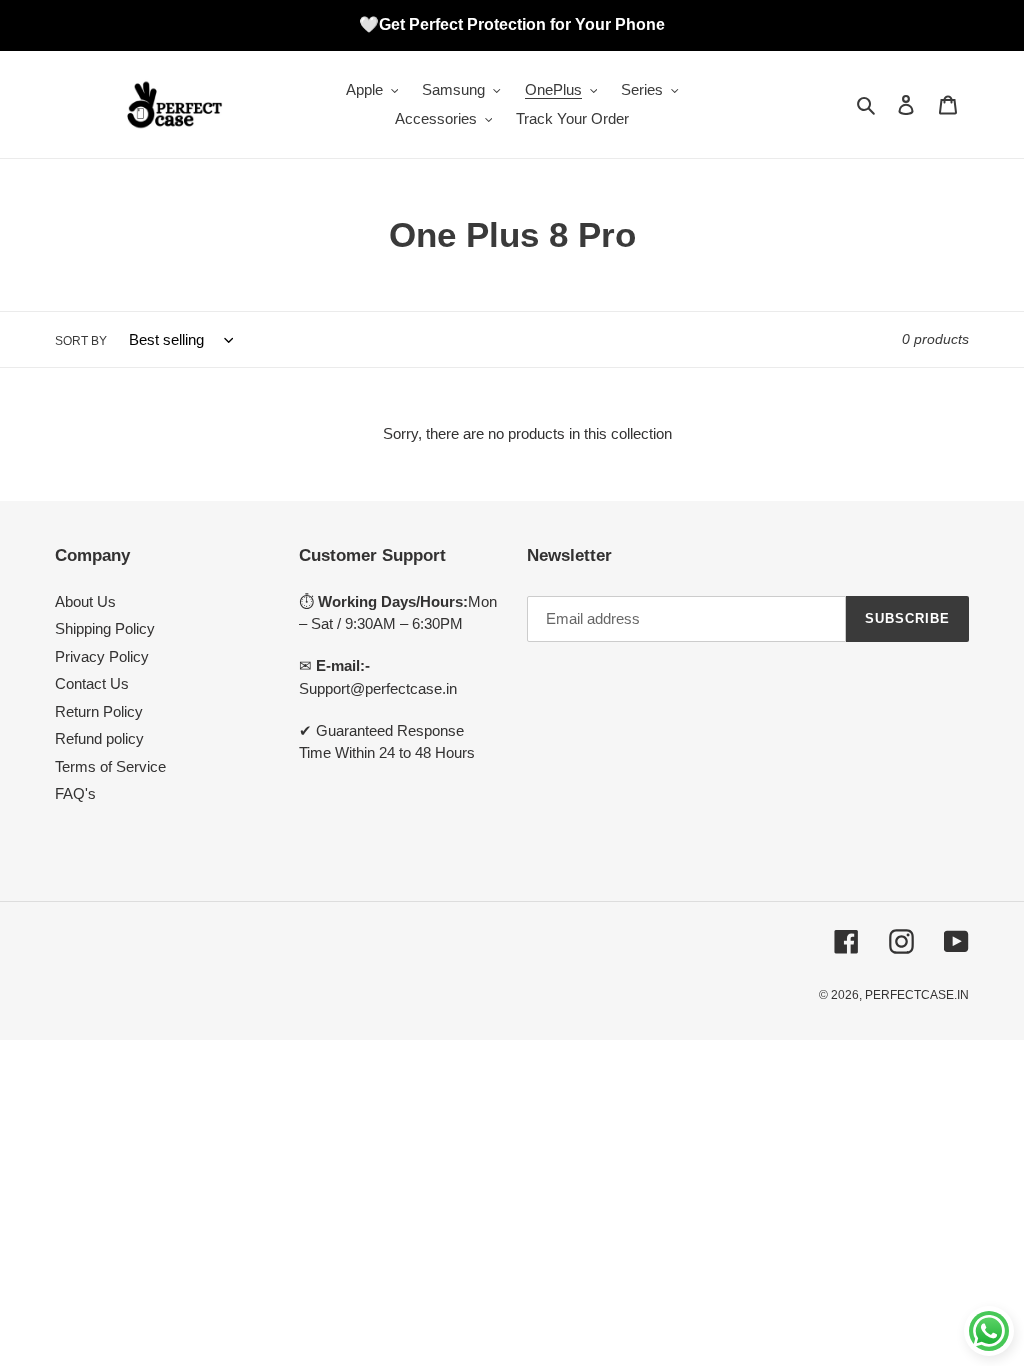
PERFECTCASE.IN (917, 995)
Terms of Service (110, 766)
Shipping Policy (105, 628)
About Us (85, 601)
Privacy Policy (102, 656)
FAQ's (75, 793)
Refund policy (99, 738)
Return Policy (99, 711)
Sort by (81, 341)
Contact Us (92, 683)
